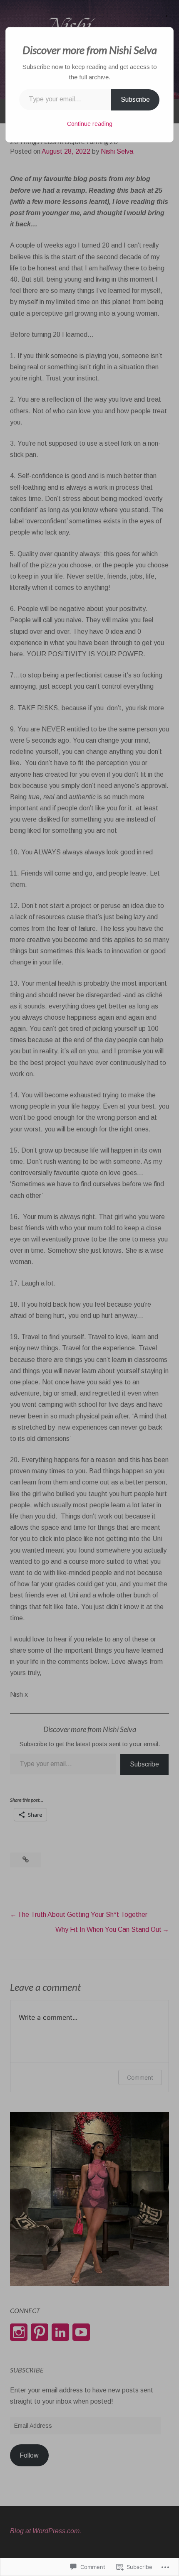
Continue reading (90, 124)
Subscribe (135, 99)
